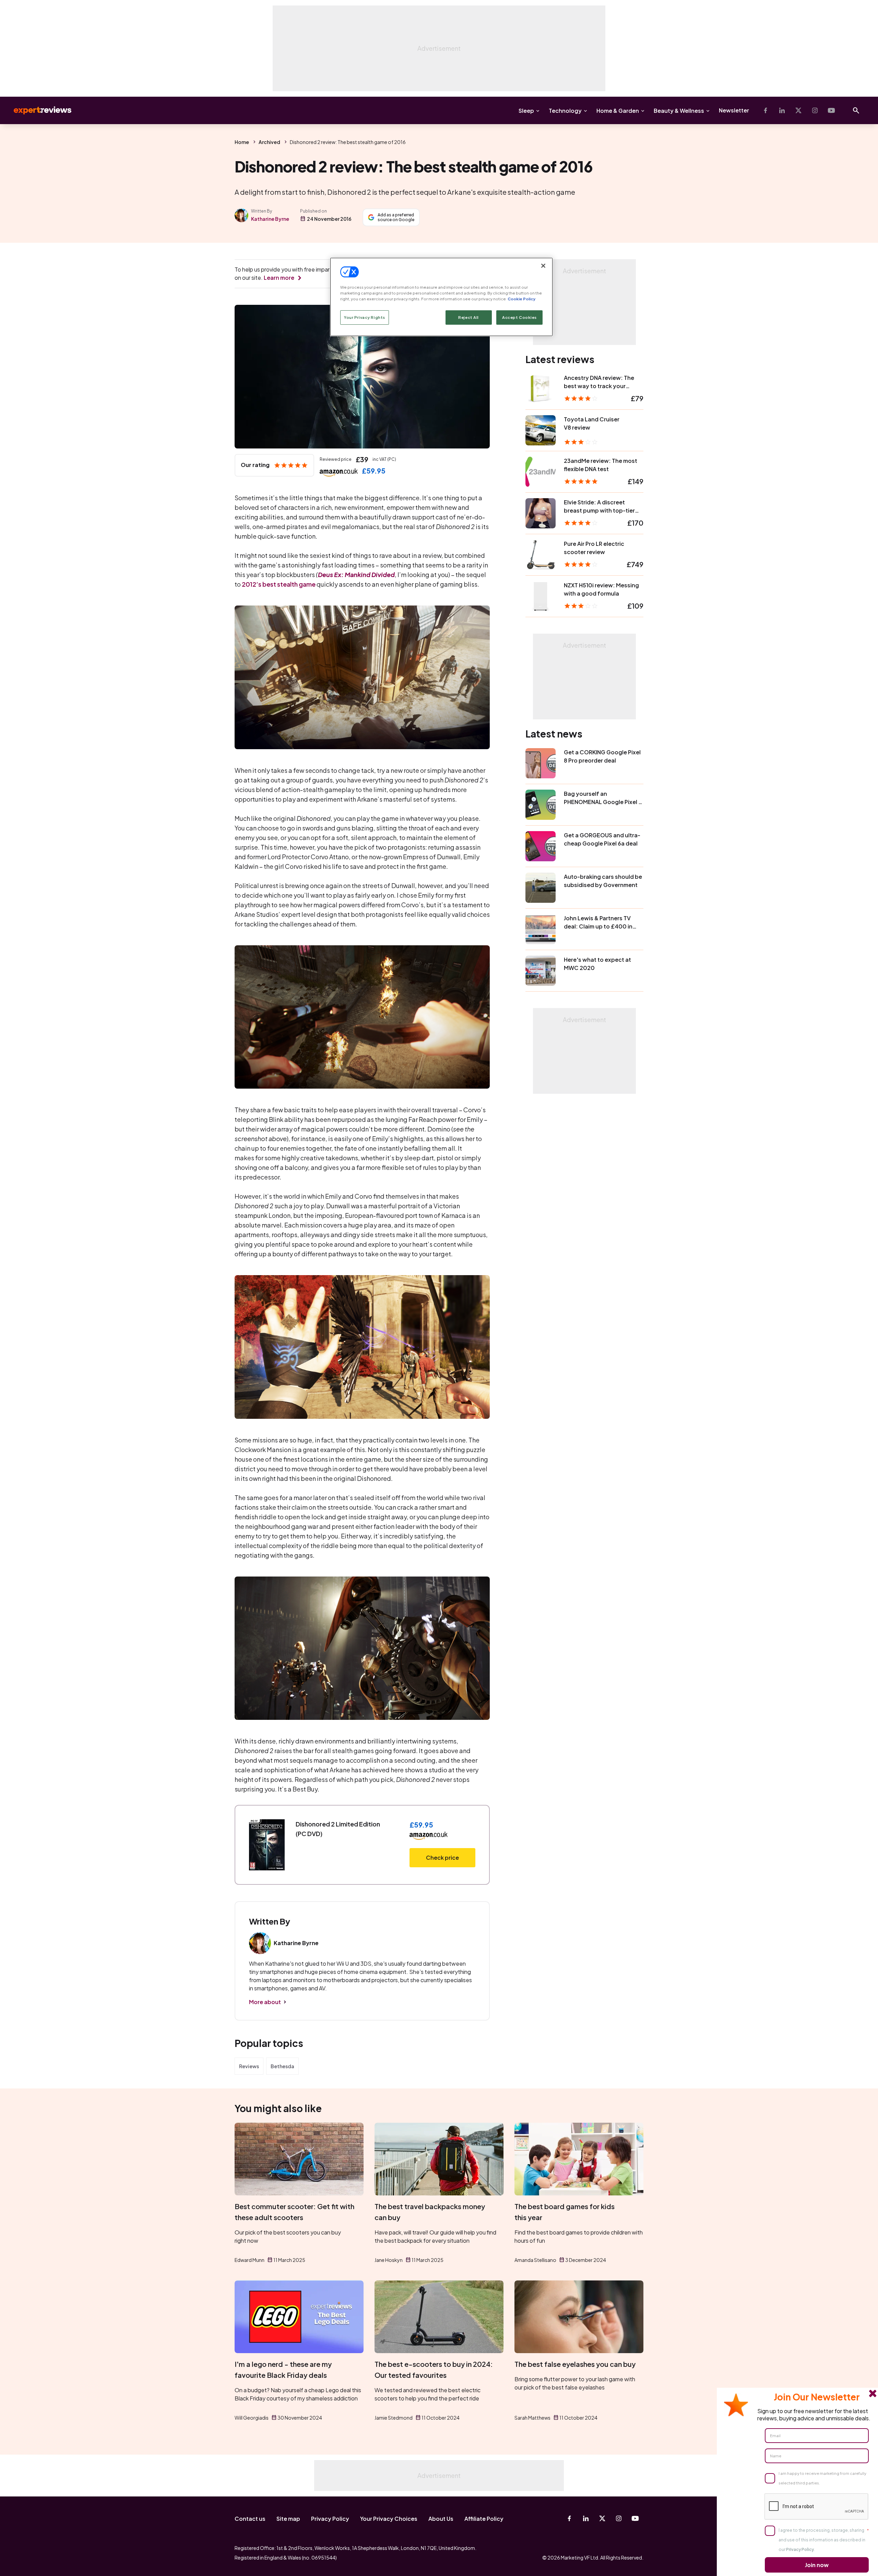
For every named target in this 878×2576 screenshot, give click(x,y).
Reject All (468, 317)
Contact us (250, 2519)
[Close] (543, 266)
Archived (269, 142)
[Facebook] (766, 110)
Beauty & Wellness (679, 111)
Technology (565, 111)
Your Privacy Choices (389, 2519)
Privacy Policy (330, 2519)
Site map (288, 2519)
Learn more (279, 278)
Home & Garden (618, 111)
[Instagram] (815, 110)
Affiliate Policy (484, 2519)
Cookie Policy (521, 299)
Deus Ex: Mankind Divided (356, 574)
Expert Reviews (37, 110)
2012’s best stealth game (279, 584)
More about (265, 2002)
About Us (441, 2519)
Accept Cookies (519, 317)
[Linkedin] (782, 110)
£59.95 (374, 471)
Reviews (249, 2066)
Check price (442, 1858)
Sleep (526, 111)
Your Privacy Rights (365, 317)
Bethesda (282, 2066)
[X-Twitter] (798, 110)
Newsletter (734, 110)
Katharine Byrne (270, 219)
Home (242, 142)
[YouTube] (831, 110)
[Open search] (856, 110)
